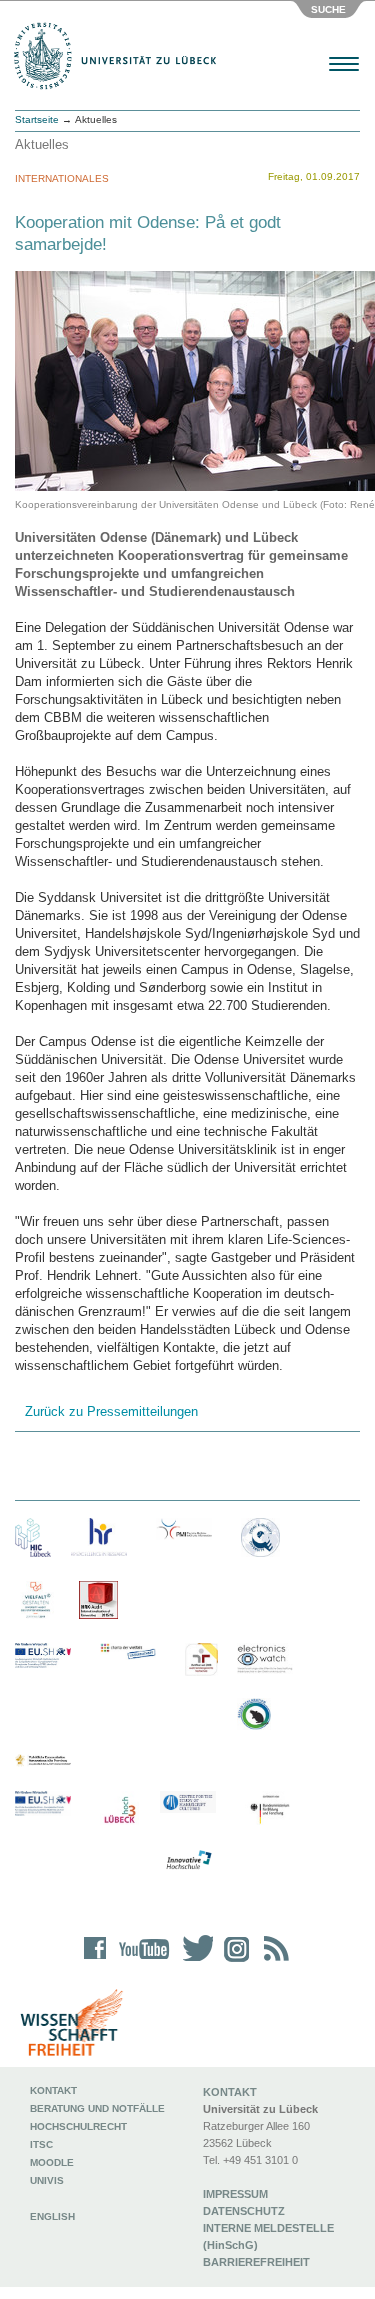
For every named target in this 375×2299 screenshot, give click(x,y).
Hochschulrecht (78, 2126)
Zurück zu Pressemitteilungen (111, 1411)
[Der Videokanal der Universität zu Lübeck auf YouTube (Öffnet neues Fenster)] (140, 1961)
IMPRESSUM (235, 2194)
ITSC (41, 2144)
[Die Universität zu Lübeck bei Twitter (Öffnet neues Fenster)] (193, 1961)
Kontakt (53, 2090)
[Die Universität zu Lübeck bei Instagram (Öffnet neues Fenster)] (233, 1961)
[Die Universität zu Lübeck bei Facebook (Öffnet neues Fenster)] (95, 1961)
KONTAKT (230, 2092)
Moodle (52, 2162)
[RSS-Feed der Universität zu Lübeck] (273, 1961)
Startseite (37, 119)
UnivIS (47, 2180)
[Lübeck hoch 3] (119, 1810)
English (54, 2216)
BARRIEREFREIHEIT (256, 2262)
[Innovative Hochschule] (188, 1861)
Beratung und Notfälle (97, 2108)
